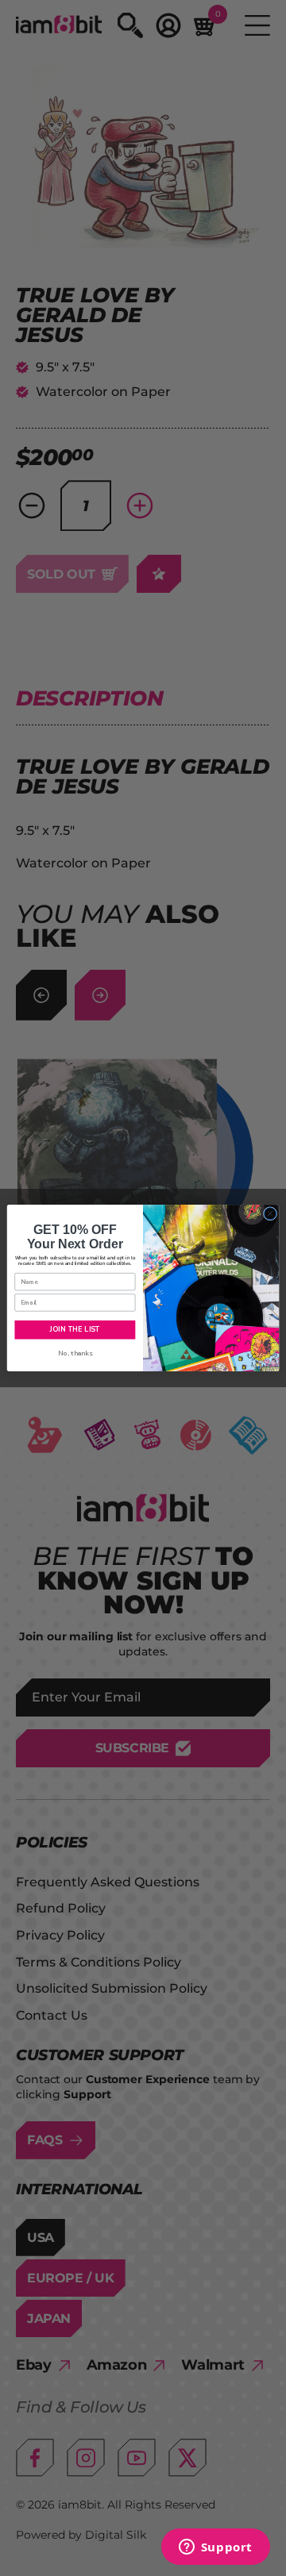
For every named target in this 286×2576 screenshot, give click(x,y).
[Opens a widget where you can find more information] (215, 2548)
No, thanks (75, 1353)
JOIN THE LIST (75, 1330)
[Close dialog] (270, 1214)
